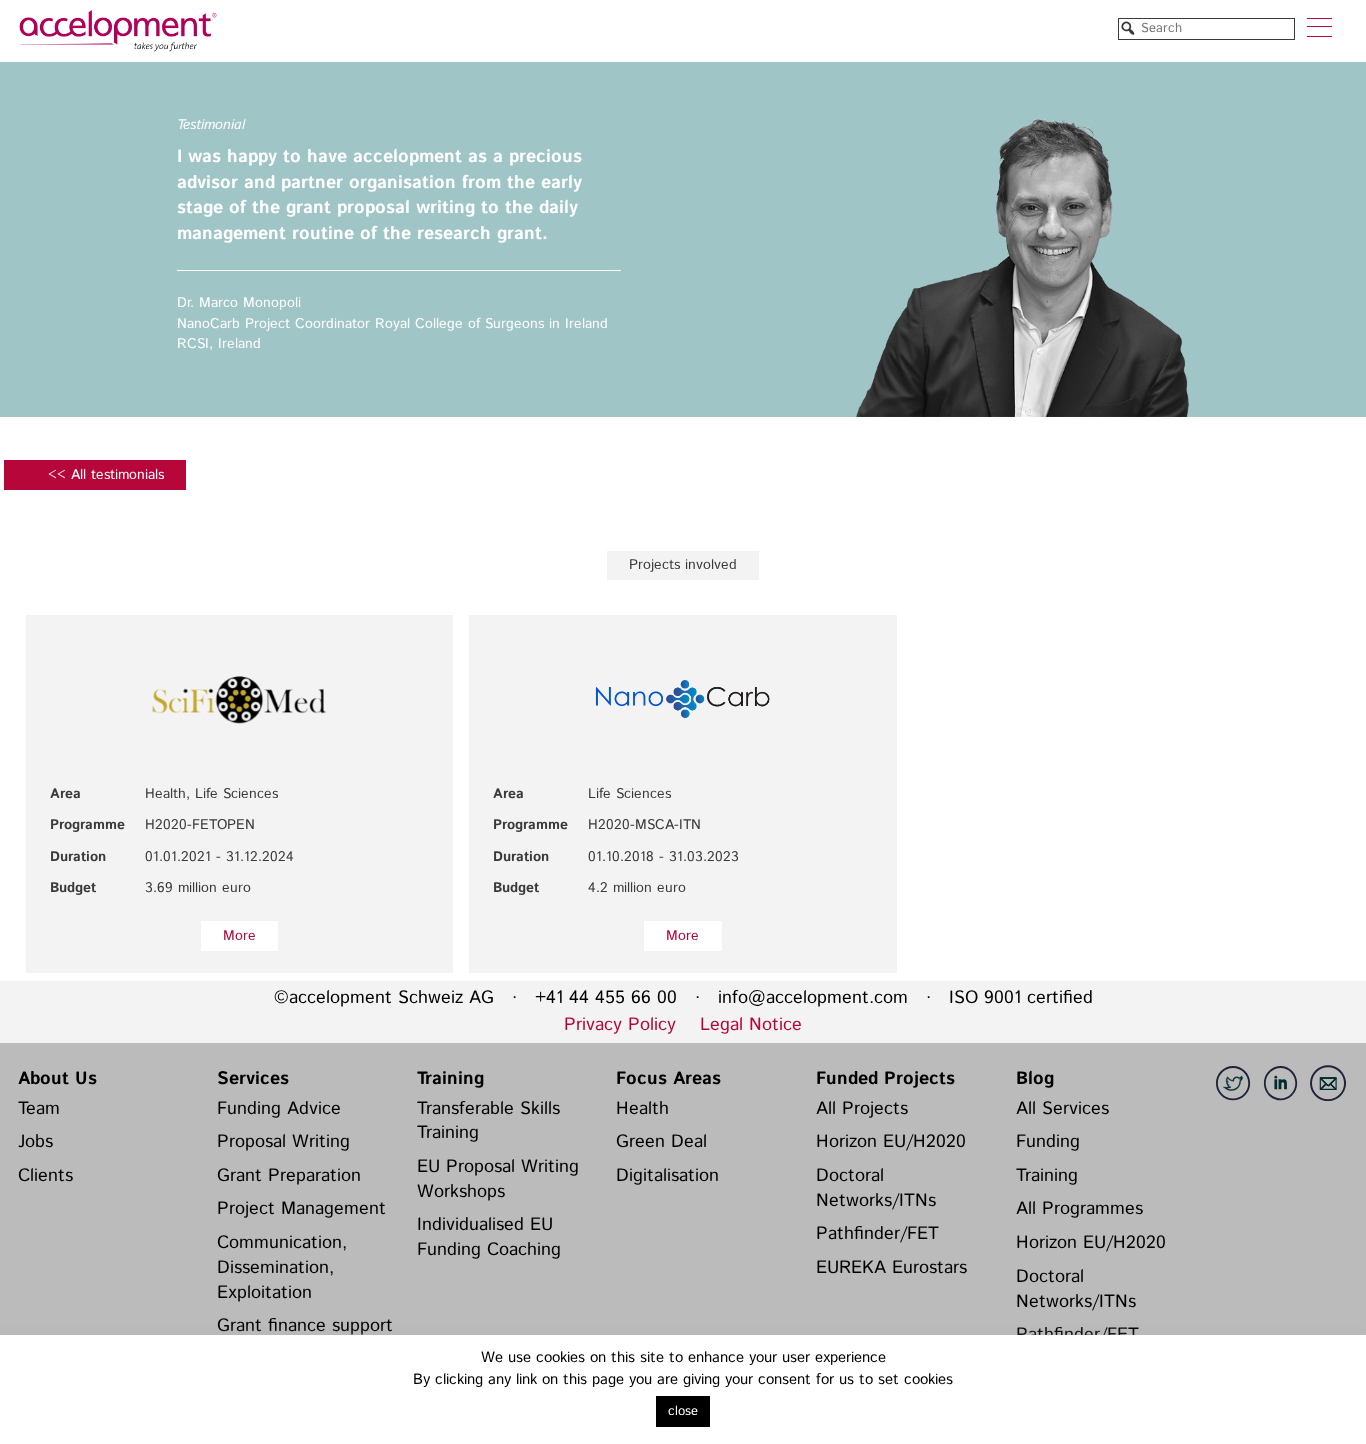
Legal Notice (751, 1025)
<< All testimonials (106, 475)
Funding (1048, 1142)
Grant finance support (305, 1326)
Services (253, 1079)
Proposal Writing (283, 1142)
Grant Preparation (289, 1176)
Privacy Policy (620, 1025)
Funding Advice (279, 1109)
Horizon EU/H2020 (891, 1142)
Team (39, 1109)
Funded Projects (885, 1079)
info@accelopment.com (813, 998)
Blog (1035, 1079)
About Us (57, 1079)
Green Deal (661, 1142)
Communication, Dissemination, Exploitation (282, 1268)
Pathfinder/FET (877, 1234)
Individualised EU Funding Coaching (489, 1237)
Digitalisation (667, 1176)
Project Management (301, 1209)
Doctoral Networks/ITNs (876, 1188)
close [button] (683, 1411)
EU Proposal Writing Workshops (498, 1179)
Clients (45, 1176)
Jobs (35, 1142)
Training (450, 1079)
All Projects (862, 1109)
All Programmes (1079, 1209)
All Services (1062, 1109)
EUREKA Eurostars (891, 1268)
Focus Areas (668, 1079)
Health (642, 1109)
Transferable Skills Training (488, 1121)
